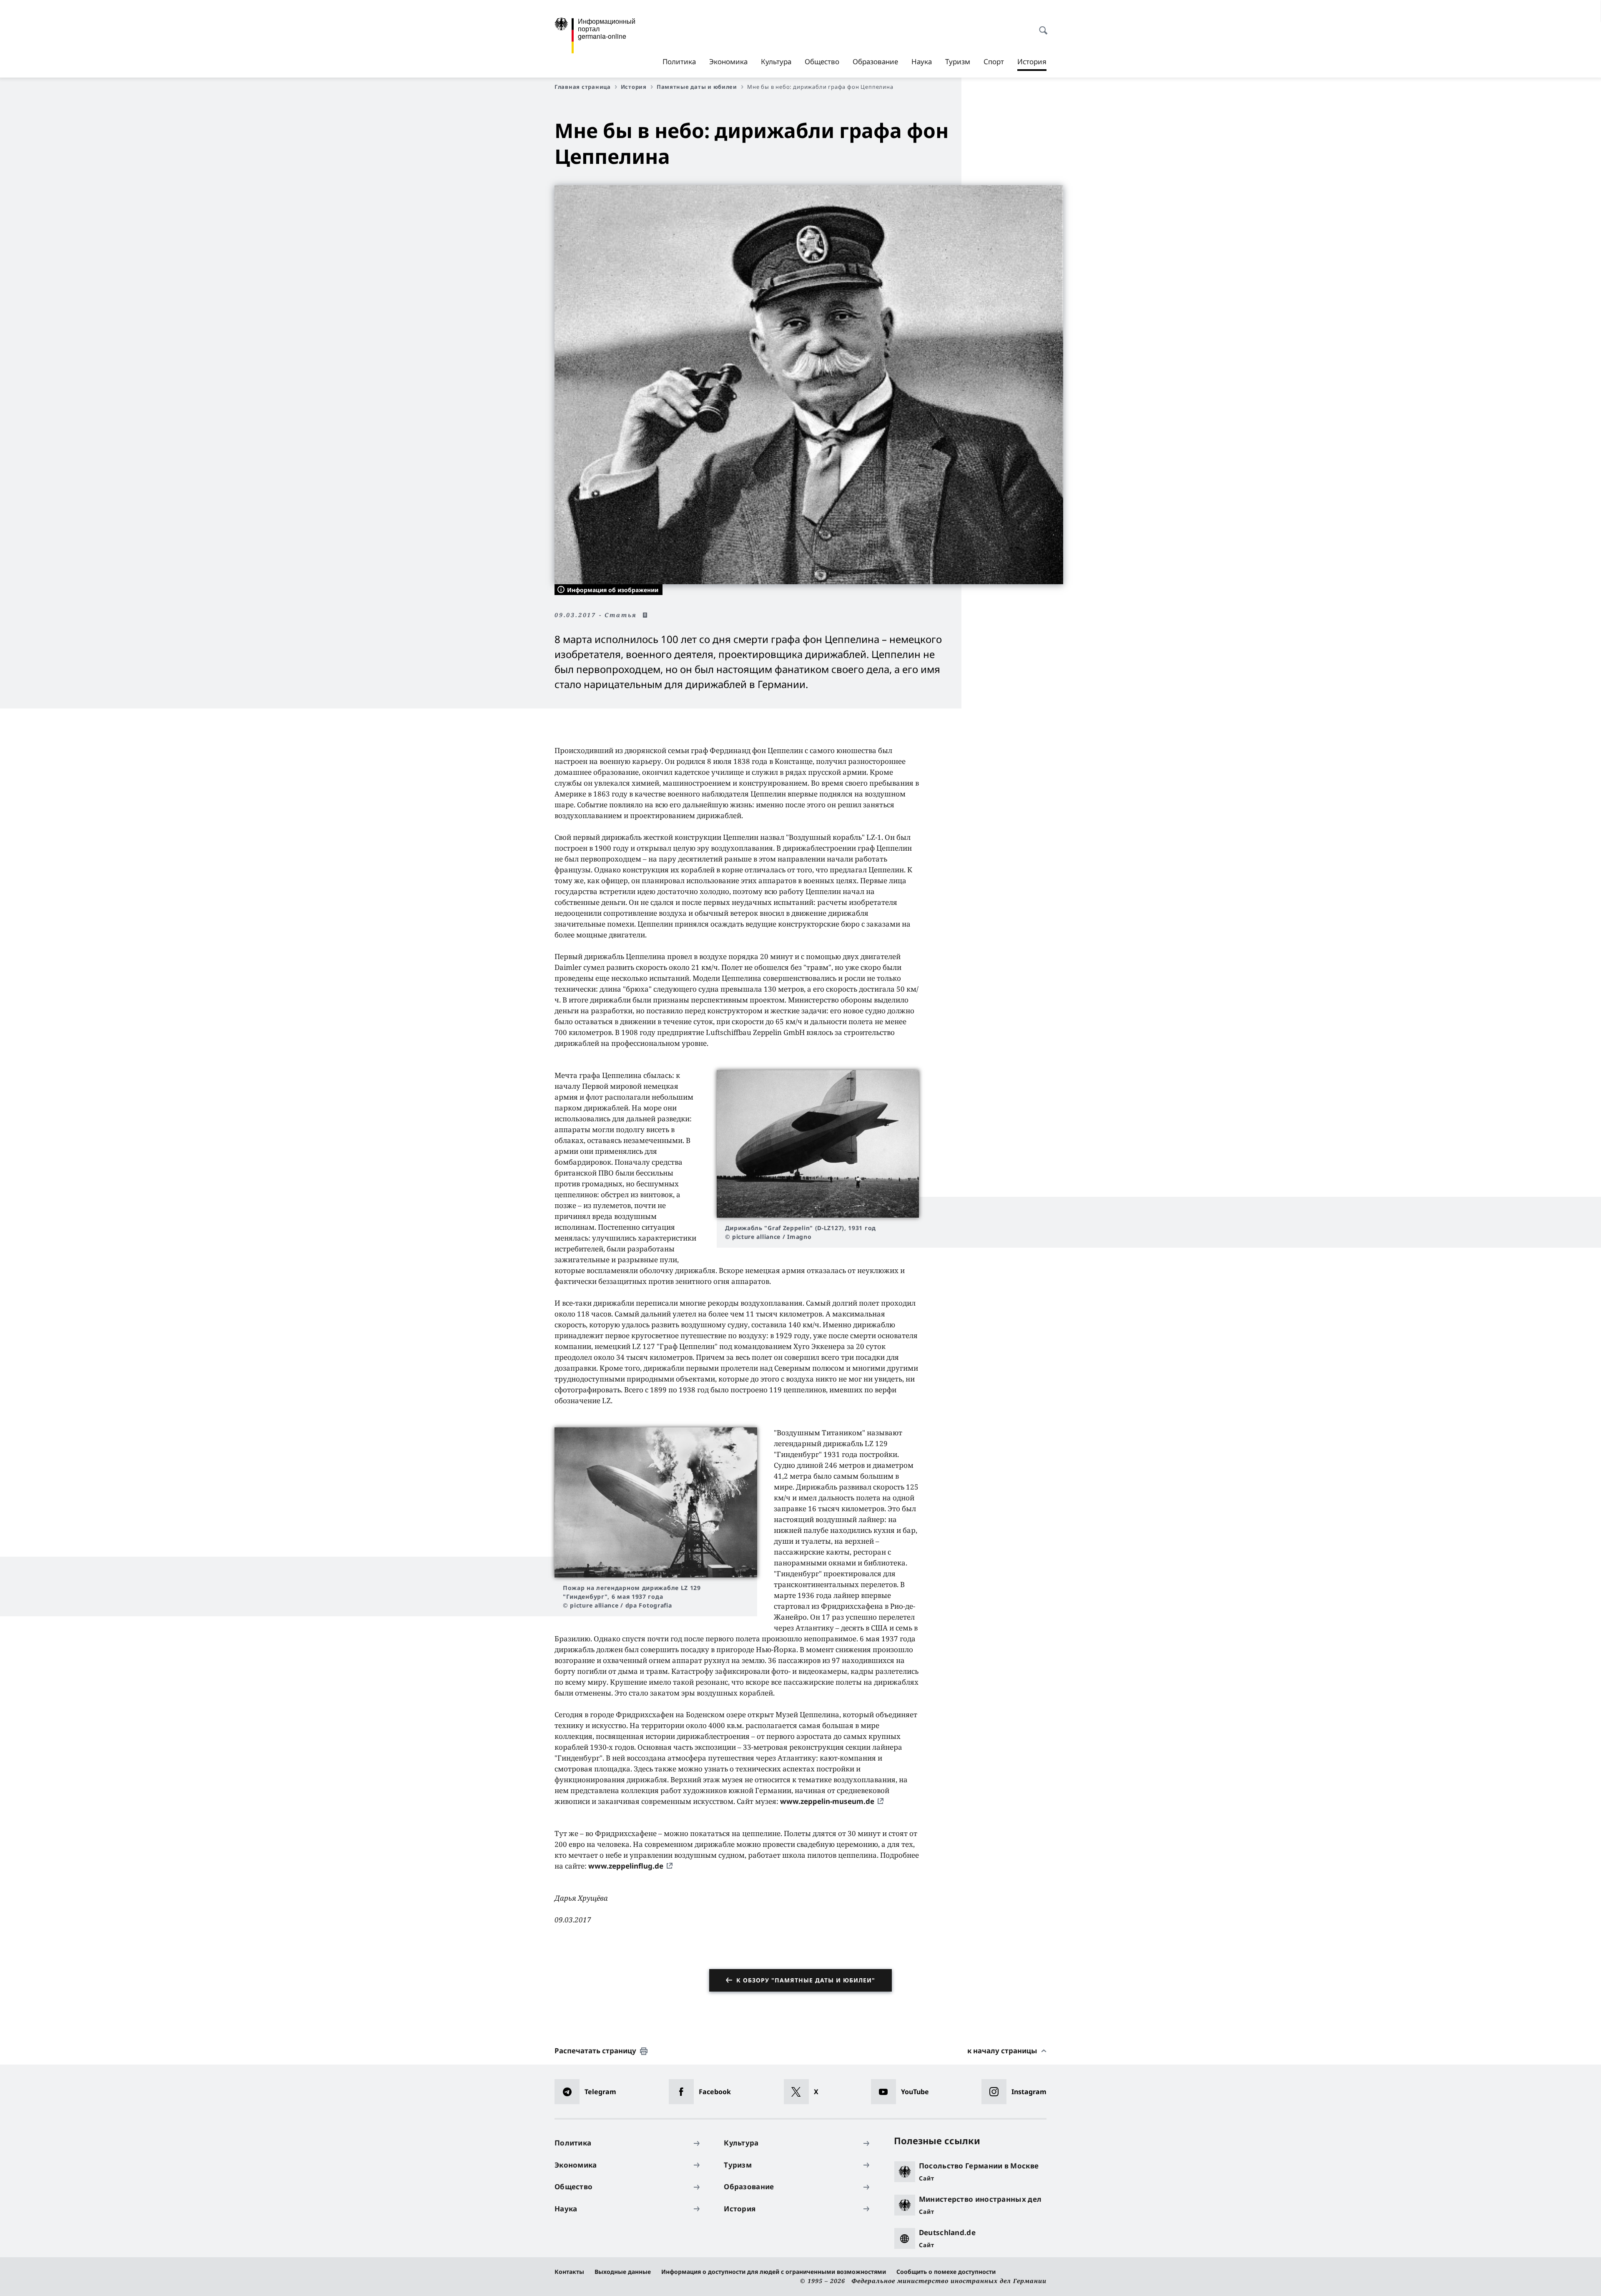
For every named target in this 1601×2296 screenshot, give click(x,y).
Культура (776, 62)
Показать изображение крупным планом (818, 1144)
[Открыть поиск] (1041, 26)
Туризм (958, 62)
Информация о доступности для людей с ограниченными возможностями (774, 2272)
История (1032, 64)
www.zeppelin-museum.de (827, 1801)
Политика (679, 62)
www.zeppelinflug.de (626, 1866)
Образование (875, 62)
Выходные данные (623, 2272)
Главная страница (583, 87)
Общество (822, 62)
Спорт (994, 62)
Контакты (569, 2272)
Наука (922, 62)
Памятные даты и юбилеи (697, 87)
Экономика (728, 62)
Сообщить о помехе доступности (946, 2272)
